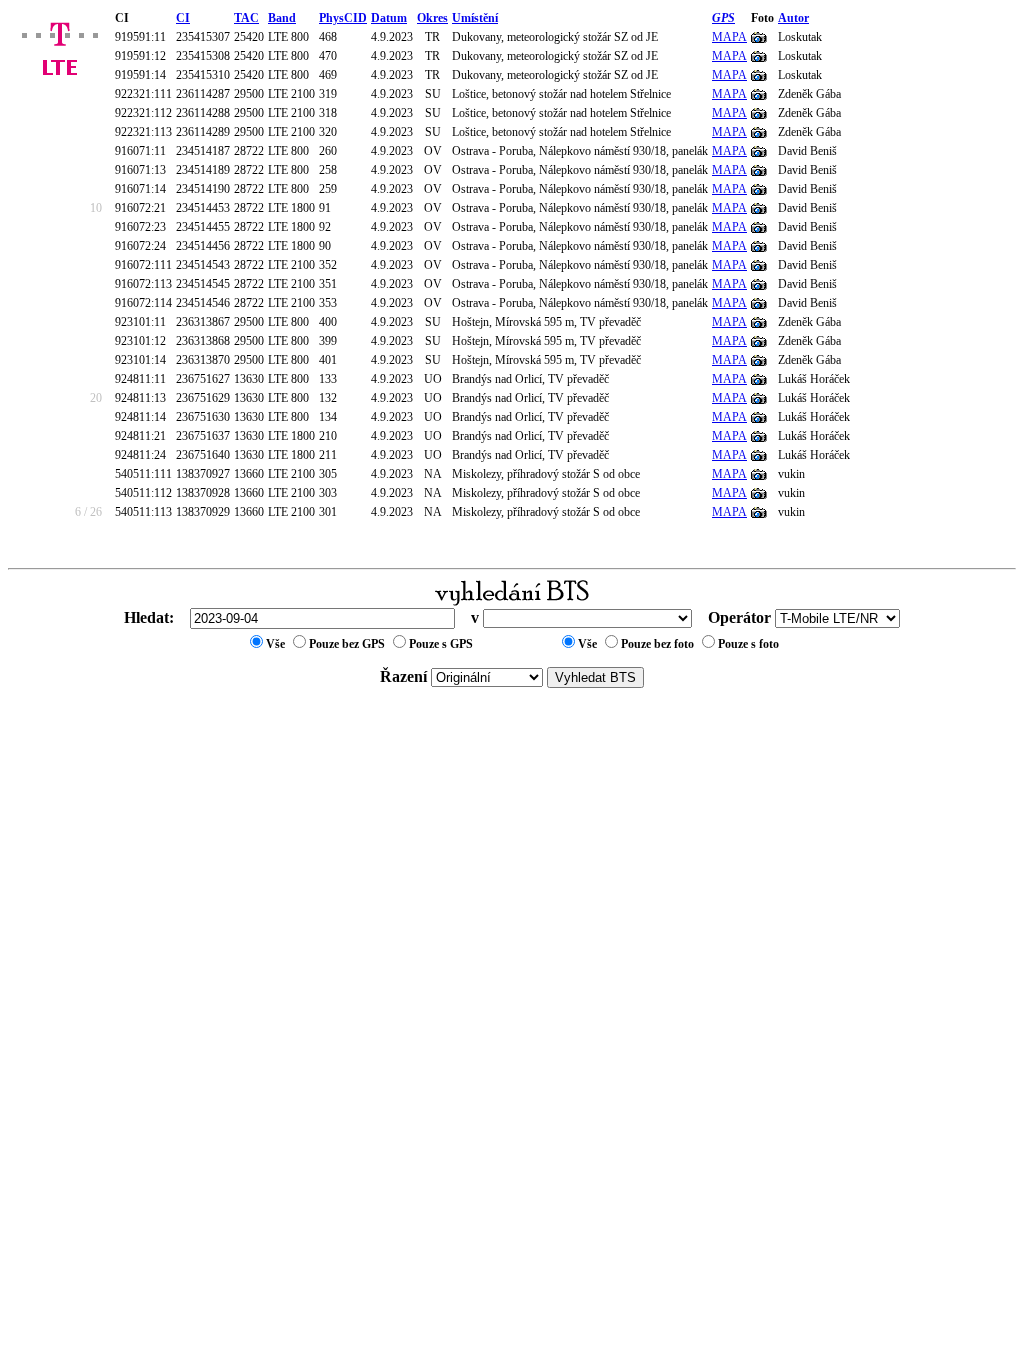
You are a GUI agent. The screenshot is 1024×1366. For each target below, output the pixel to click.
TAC (246, 18)
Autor (793, 18)
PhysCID (343, 18)
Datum (389, 18)
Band (282, 18)
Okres (432, 18)
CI (183, 18)
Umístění (475, 18)
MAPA (729, 37)
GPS (723, 18)
